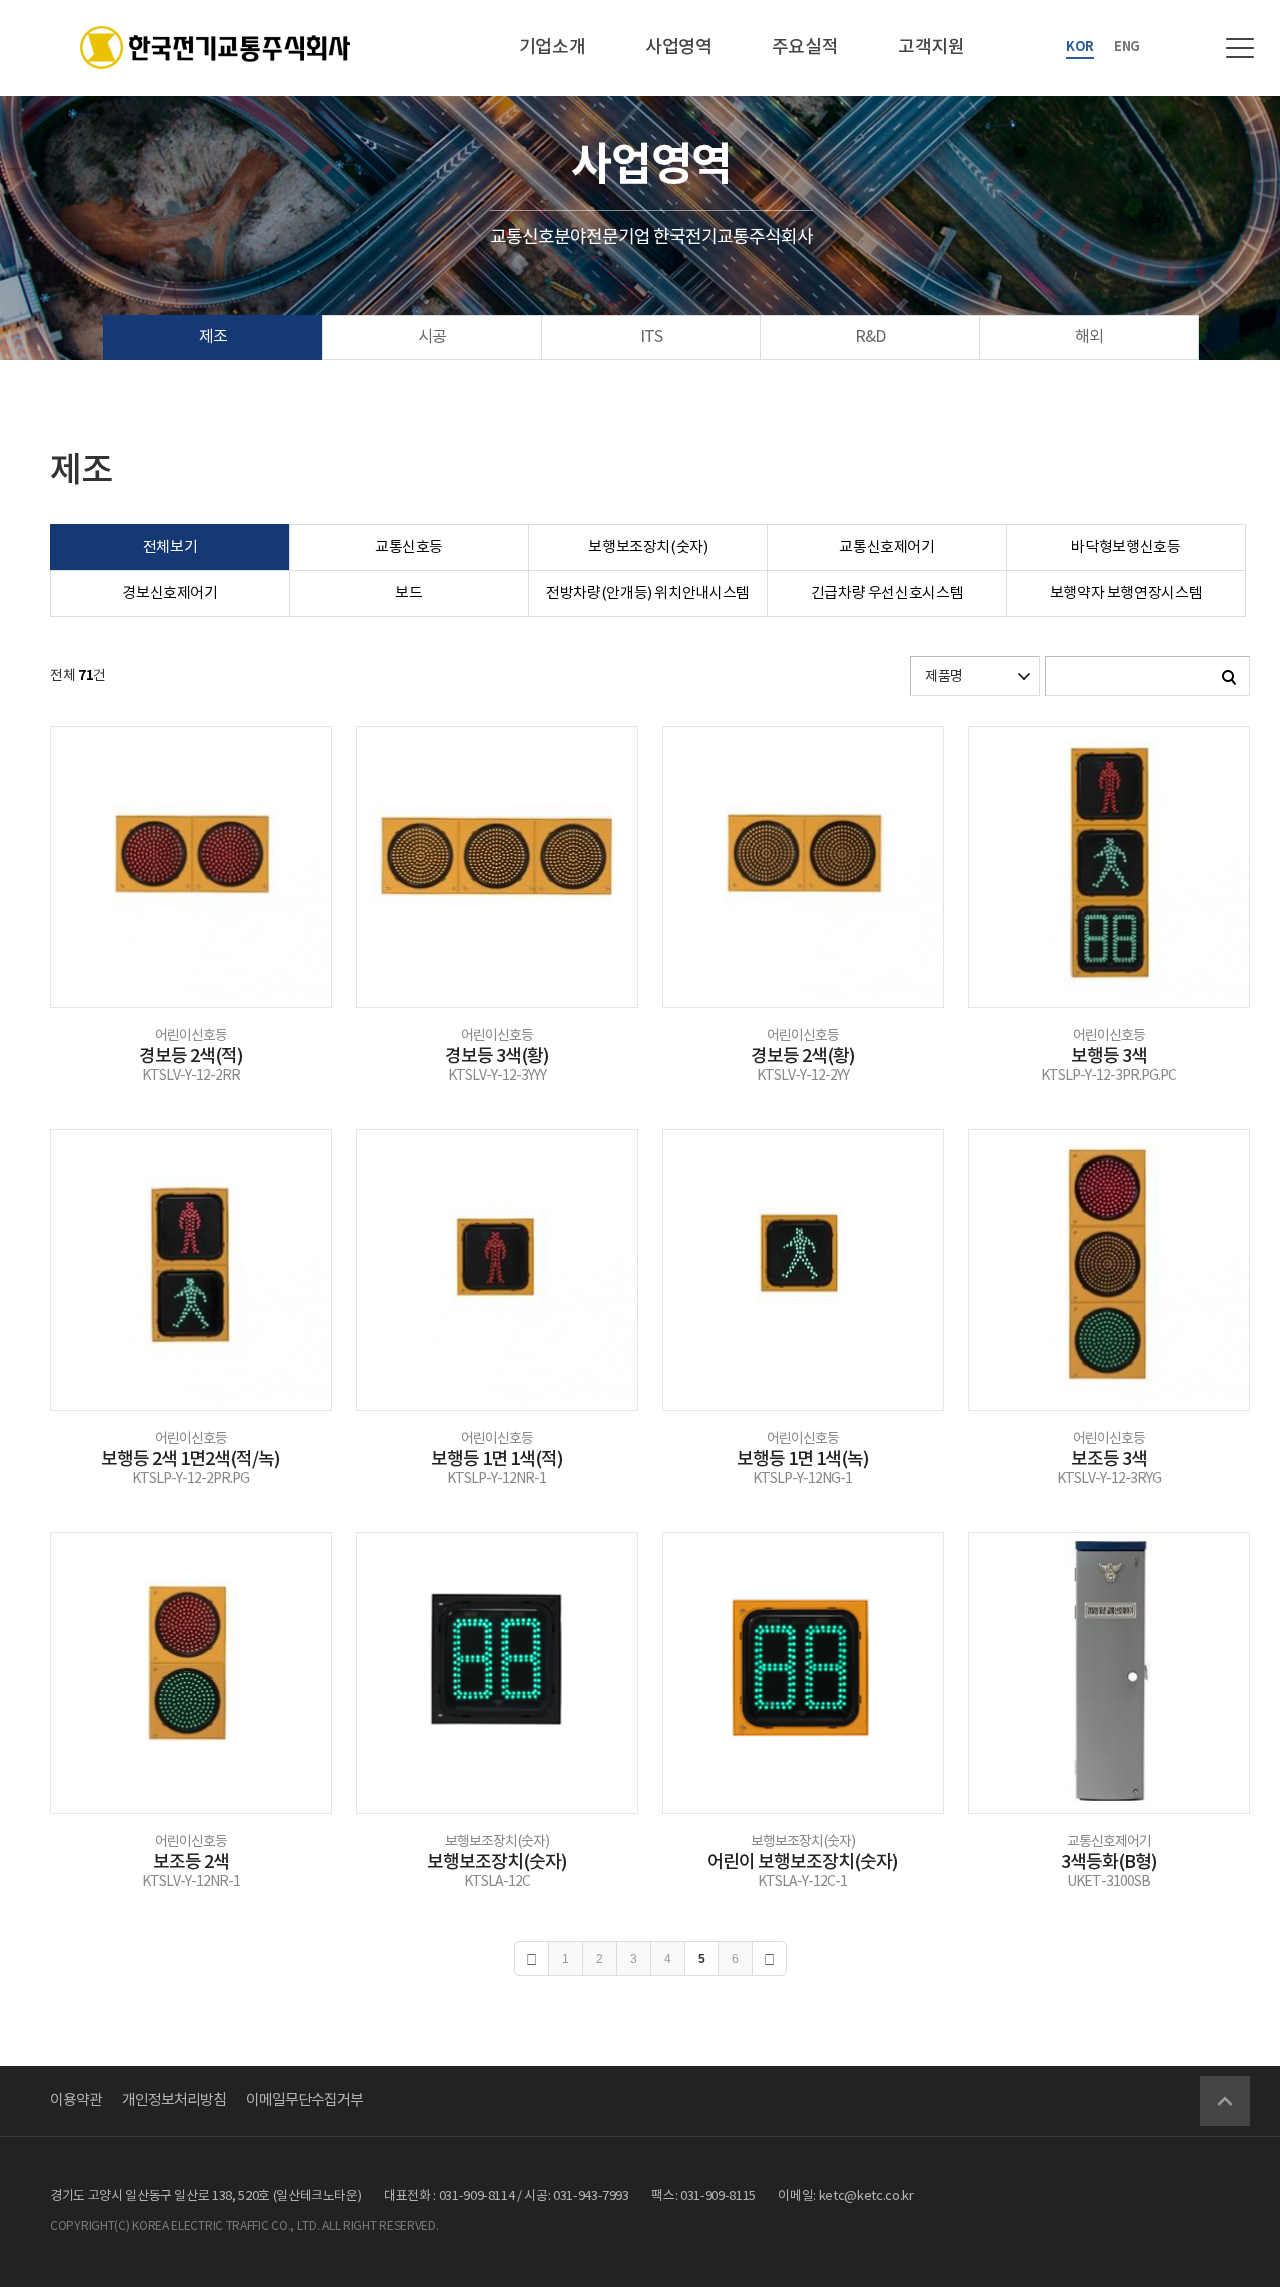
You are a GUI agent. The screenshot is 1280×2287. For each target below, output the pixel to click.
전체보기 (170, 547)
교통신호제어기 (887, 547)
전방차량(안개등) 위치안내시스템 (648, 593)
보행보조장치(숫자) (648, 547)
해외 (1089, 337)
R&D (870, 337)
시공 (432, 337)
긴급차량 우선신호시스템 (887, 593)
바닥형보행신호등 (1125, 547)
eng (1127, 47)
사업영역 (678, 47)
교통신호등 (409, 547)
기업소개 (552, 47)
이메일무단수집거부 (304, 2100)
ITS (651, 337)
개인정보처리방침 (174, 2100)
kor (1080, 47)
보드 (408, 593)
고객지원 (931, 47)
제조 (213, 337)
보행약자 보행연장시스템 (1126, 593)
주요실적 (805, 47)
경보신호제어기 (170, 593)
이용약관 (76, 2100)
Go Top (1225, 2101)
